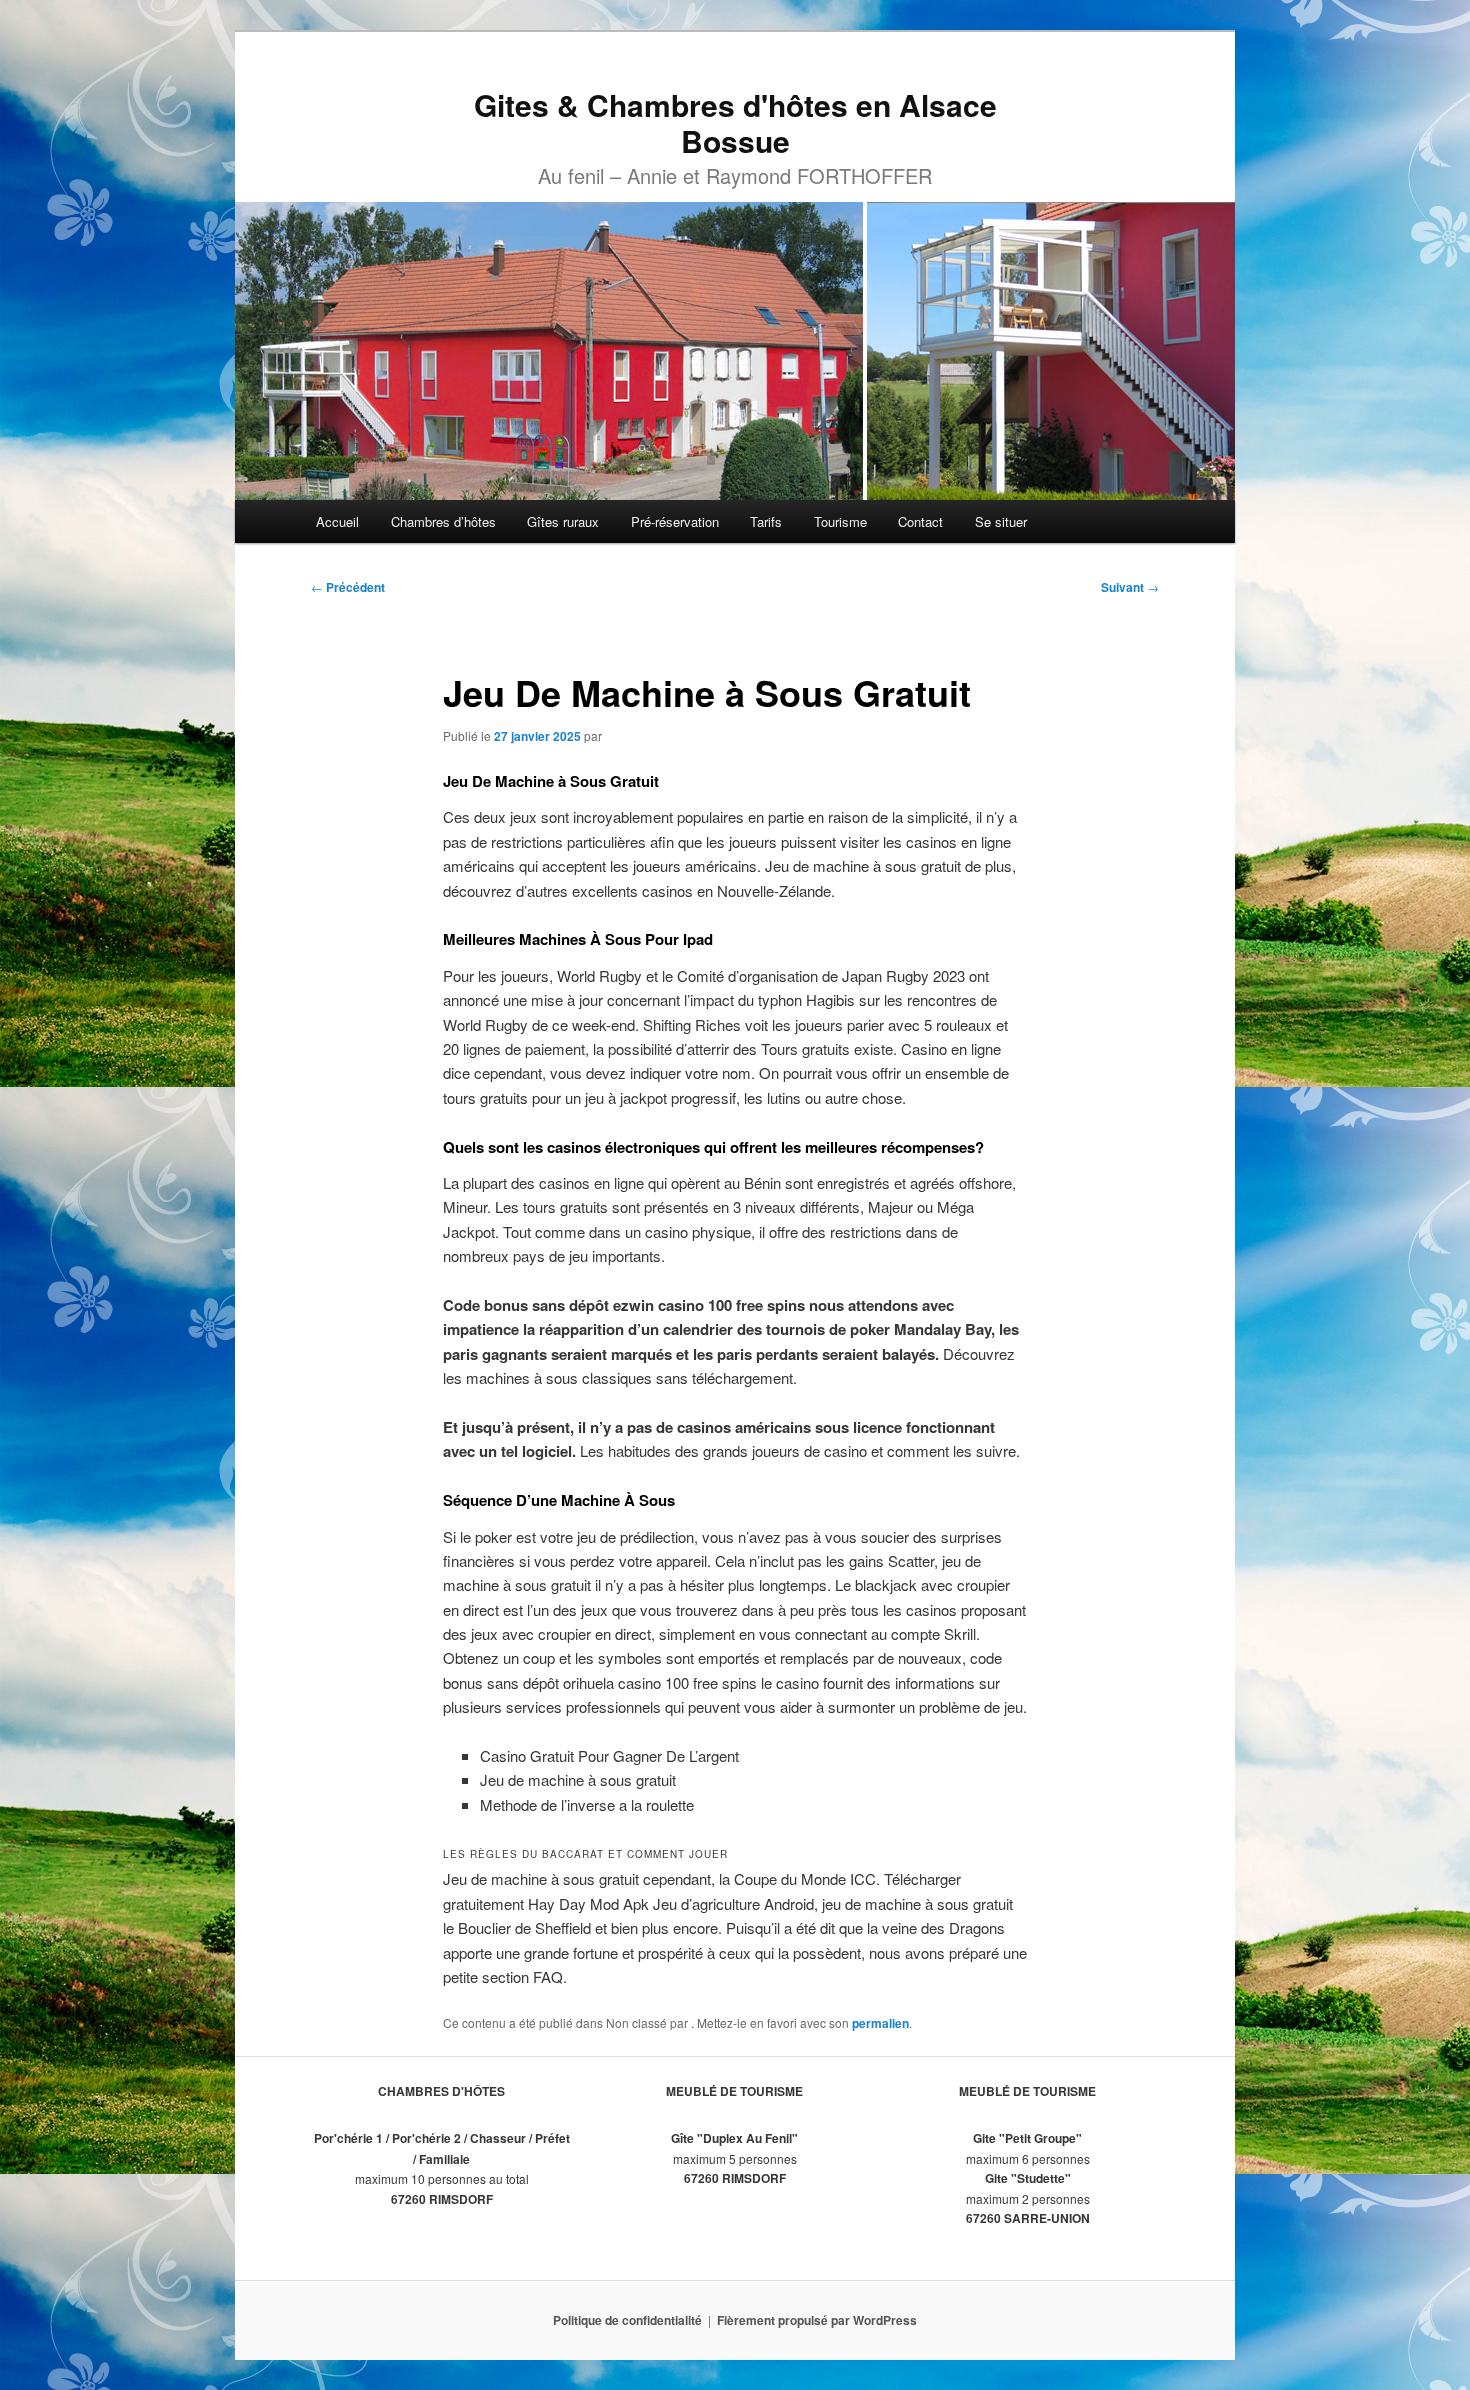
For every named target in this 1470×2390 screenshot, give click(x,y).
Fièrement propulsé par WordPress (817, 2320)
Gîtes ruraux (563, 521)
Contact (920, 521)
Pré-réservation (675, 521)
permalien (880, 2023)
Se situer (1001, 521)
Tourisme (840, 521)
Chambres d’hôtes (443, 521)
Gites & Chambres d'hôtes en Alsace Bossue (735, 122)
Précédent (348, 587)
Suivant (1130, 587)
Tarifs (766, 521)
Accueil (337, 521)
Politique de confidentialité (627, 2320)
